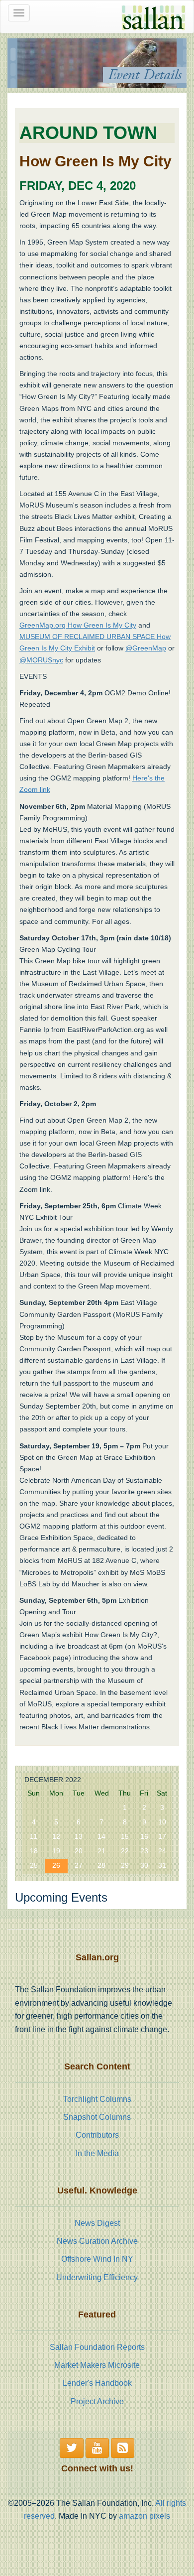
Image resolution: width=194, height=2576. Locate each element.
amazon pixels (145, 2516)
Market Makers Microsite (97, 2365)
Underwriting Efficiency (97, 2277)
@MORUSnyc (41, 660)
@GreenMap (146, 648)
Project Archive (97, 2401)
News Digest (97, 2223)
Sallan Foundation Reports (97, 2347)
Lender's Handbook (97, 2383)
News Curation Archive (97, 2241)
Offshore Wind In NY (97, 2259)
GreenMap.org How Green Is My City (78, 625)
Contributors (97, 2135)
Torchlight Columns (97, 2099)
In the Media (97, 2153)
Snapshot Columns (97, 2117)
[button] (72, 2448)
